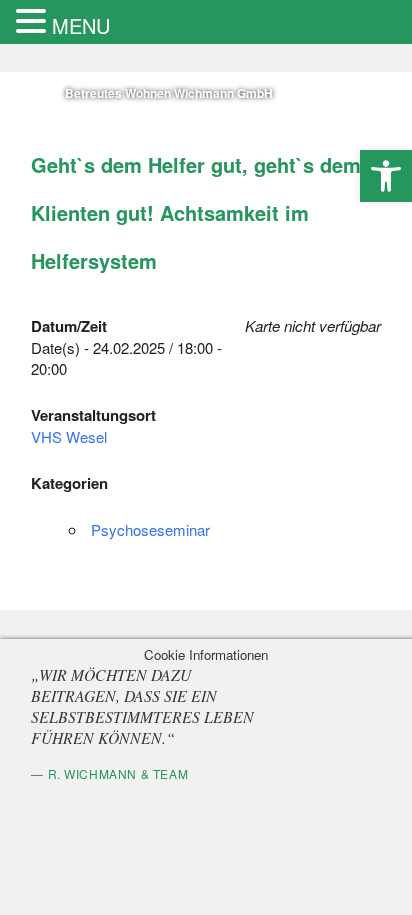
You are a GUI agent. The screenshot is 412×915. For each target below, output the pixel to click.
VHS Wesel (90, 436)
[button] (386, 176)
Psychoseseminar (170, 529)
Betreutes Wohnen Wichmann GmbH (193, 93)
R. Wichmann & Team (138, 773)
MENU (81, 25)
